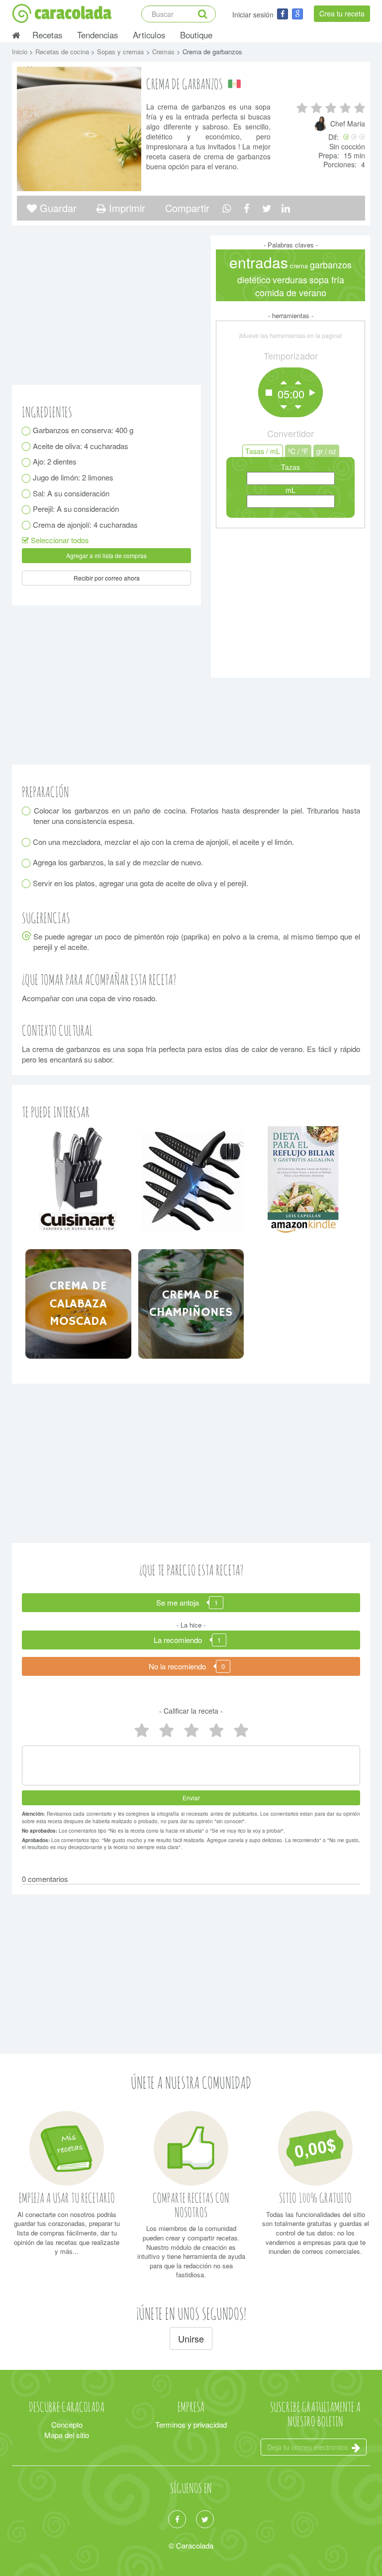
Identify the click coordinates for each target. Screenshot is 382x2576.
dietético (254, 280)
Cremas (164, 52)
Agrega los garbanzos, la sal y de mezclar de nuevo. (118, 862)
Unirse (191, 2339)
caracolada (73, 13)
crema (299, 266)
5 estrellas (141, 1731)
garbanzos (331, 265)
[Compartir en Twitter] (267, 208)
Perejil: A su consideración (76, 509)
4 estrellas (166, 1731)
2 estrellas (216, 1731)
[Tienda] (78, 1179)
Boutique (196, 35)
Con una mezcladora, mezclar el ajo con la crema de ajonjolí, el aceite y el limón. (164, 842)
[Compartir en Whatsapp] (227, 208)
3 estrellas (191, 1731)
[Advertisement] (290, 600)
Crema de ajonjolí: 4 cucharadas (86, 525)
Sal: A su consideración (71, 493)
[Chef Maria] (322, 128)
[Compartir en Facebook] (246, 208)
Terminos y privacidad (191, 2424)
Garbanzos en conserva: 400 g (83, 430)
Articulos (149, 35)
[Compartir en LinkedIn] (286, 208)
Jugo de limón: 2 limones (73, 477)
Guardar (57, 208)
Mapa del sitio (67, 2435)
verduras (290, 280)
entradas (259, 262)
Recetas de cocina (63, 52)
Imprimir (126, 208)
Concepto (67, 2424)
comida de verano (291, 293)
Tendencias (97, 35)
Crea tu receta (342, 13)
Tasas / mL (263, 451)
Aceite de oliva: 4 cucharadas (81, 446)
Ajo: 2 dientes (55, 461)
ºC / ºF (298, 451)
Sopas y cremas (122, 52)
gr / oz (326, 451)
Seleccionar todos (59, 540)
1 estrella (241, 1731)
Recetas (47, 35)
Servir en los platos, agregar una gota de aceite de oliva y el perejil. (141, 883)
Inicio (21, 52)
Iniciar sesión (253, 14)
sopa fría (327, 280)
